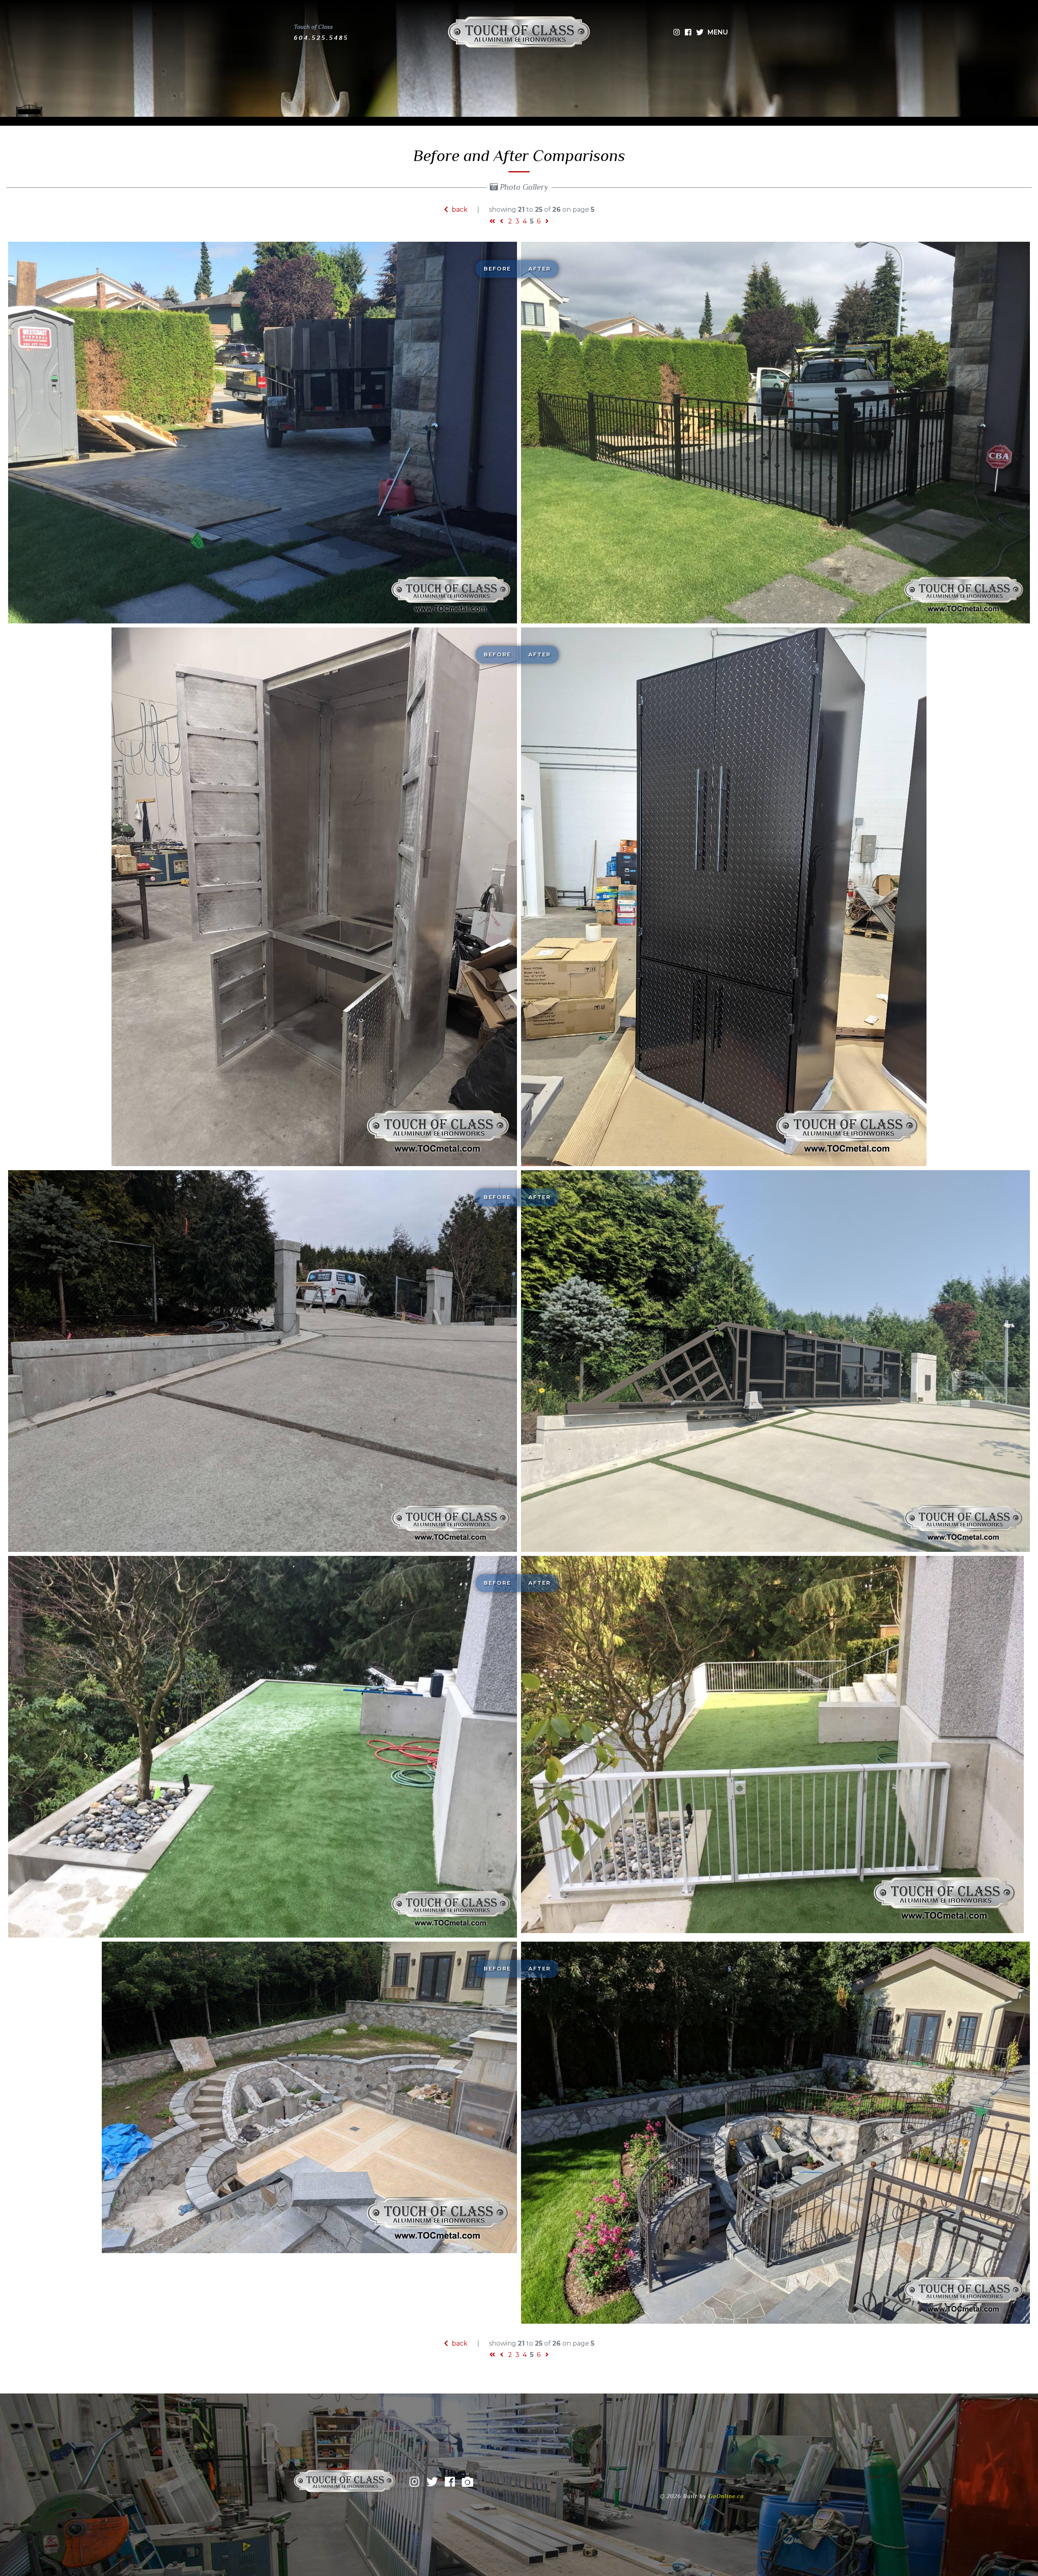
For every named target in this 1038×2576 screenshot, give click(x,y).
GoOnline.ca (726, 2496)
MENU (718, 32)
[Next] (547, 221)
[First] (492, 221)
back (459, 209)
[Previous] (502, 221)
